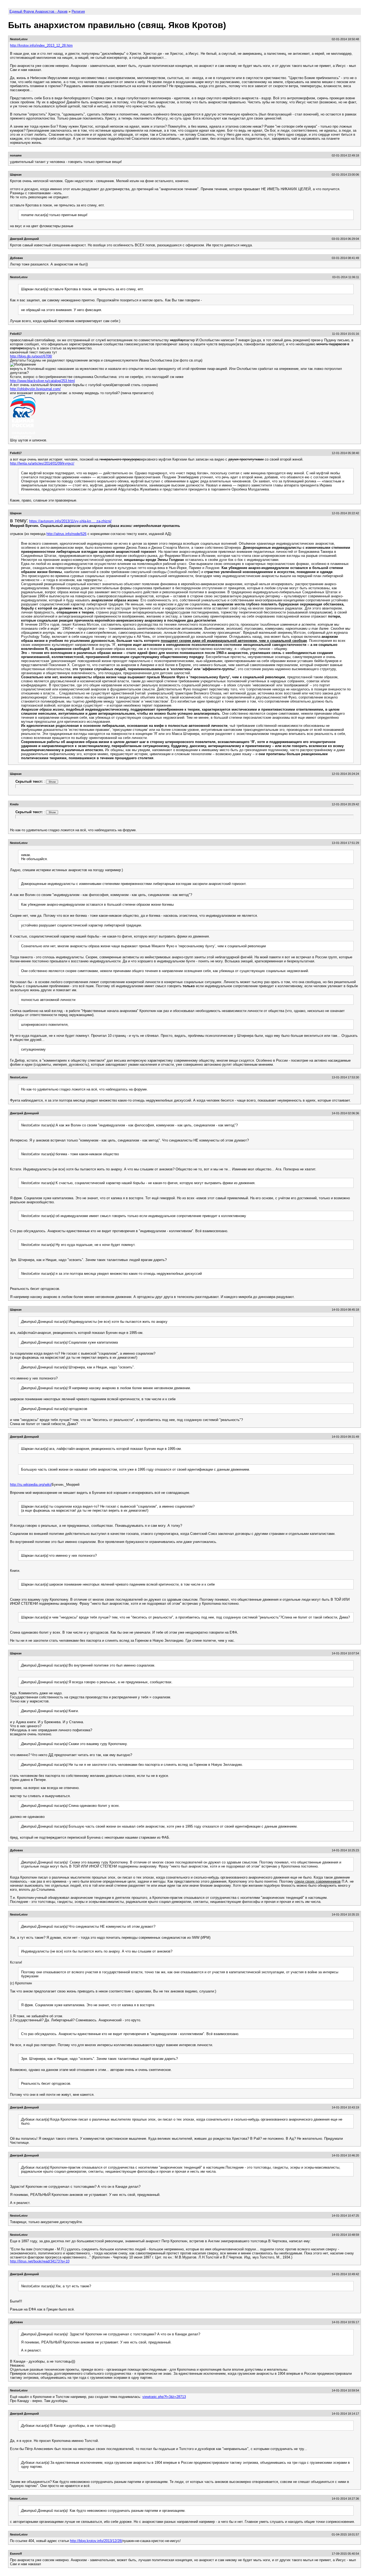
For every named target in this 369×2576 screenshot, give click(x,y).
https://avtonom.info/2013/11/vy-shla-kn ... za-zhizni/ (70, 521)
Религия (78, 11)
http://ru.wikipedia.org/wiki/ (31, 1485)
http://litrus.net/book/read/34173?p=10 (40, 2261)
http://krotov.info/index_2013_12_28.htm (41, 45)
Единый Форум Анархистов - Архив (38, 11)
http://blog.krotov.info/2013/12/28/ (96, 2541)
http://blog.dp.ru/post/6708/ (31, 356)
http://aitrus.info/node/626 (66, 534)
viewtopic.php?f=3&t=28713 (164, 2397)
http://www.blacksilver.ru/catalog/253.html (42, 381)
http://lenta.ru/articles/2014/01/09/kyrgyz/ (42, 463)
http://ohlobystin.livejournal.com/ (35, 389)
